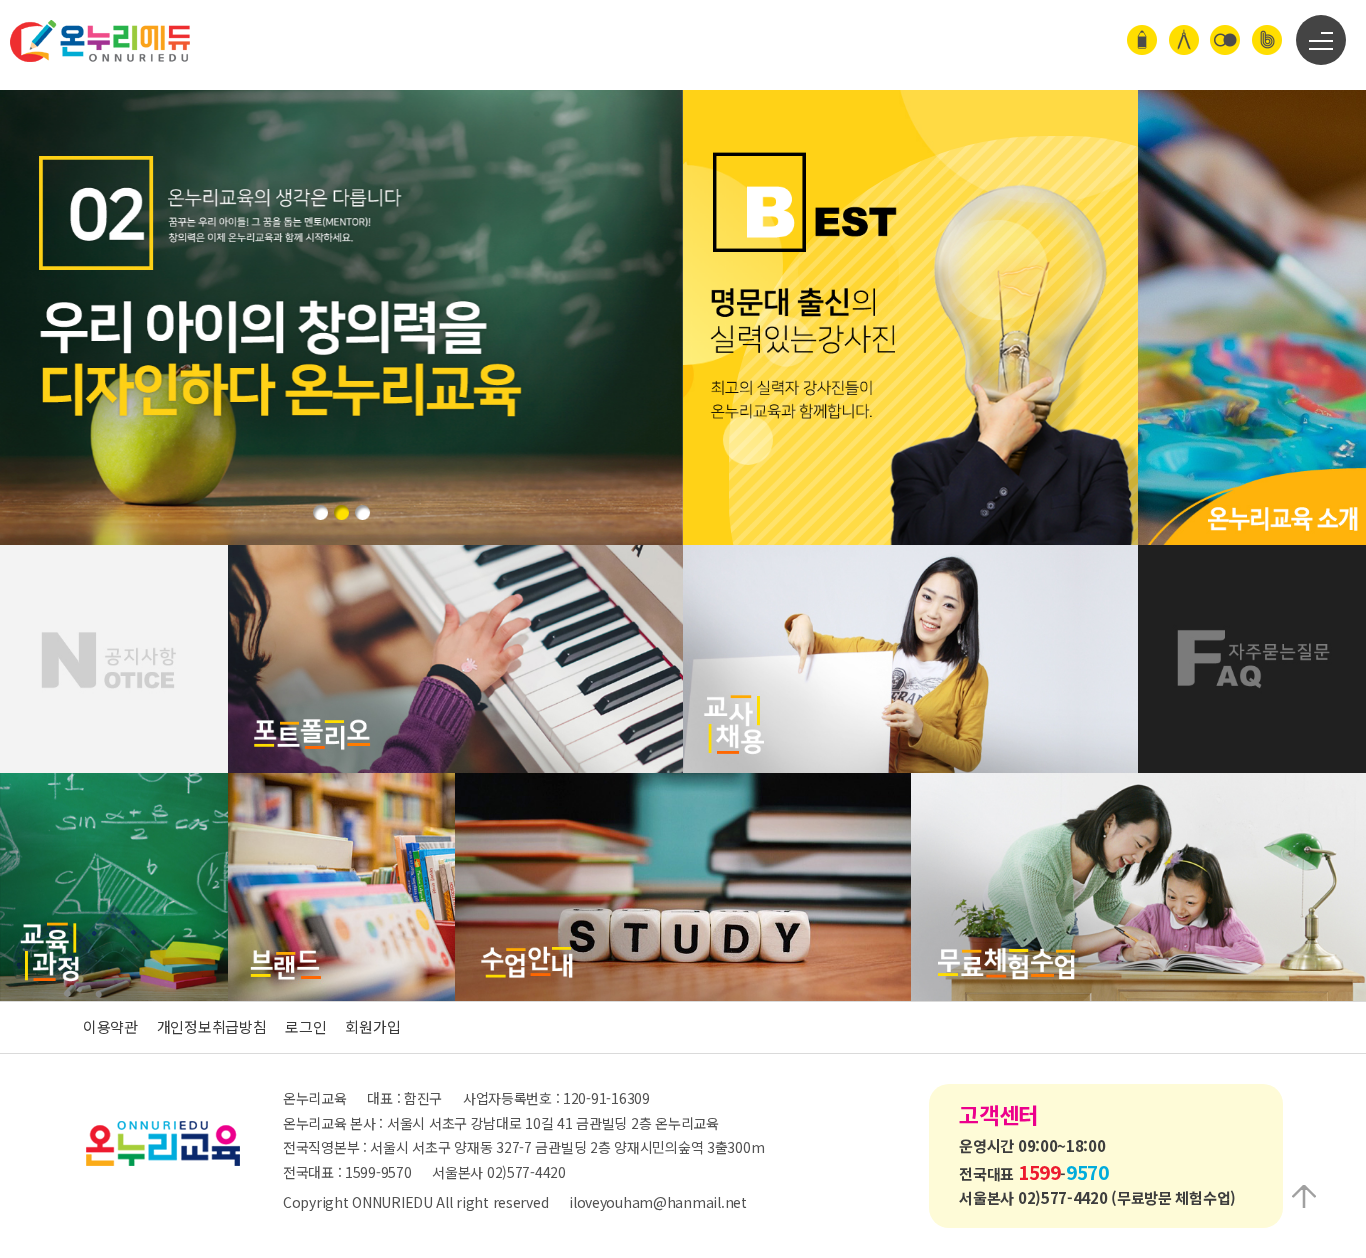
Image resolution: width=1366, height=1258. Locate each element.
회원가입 (372, 1026)
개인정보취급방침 (212, 1026)
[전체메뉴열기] (1321, 40)
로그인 (305, 1026)
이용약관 (110, 1026)
